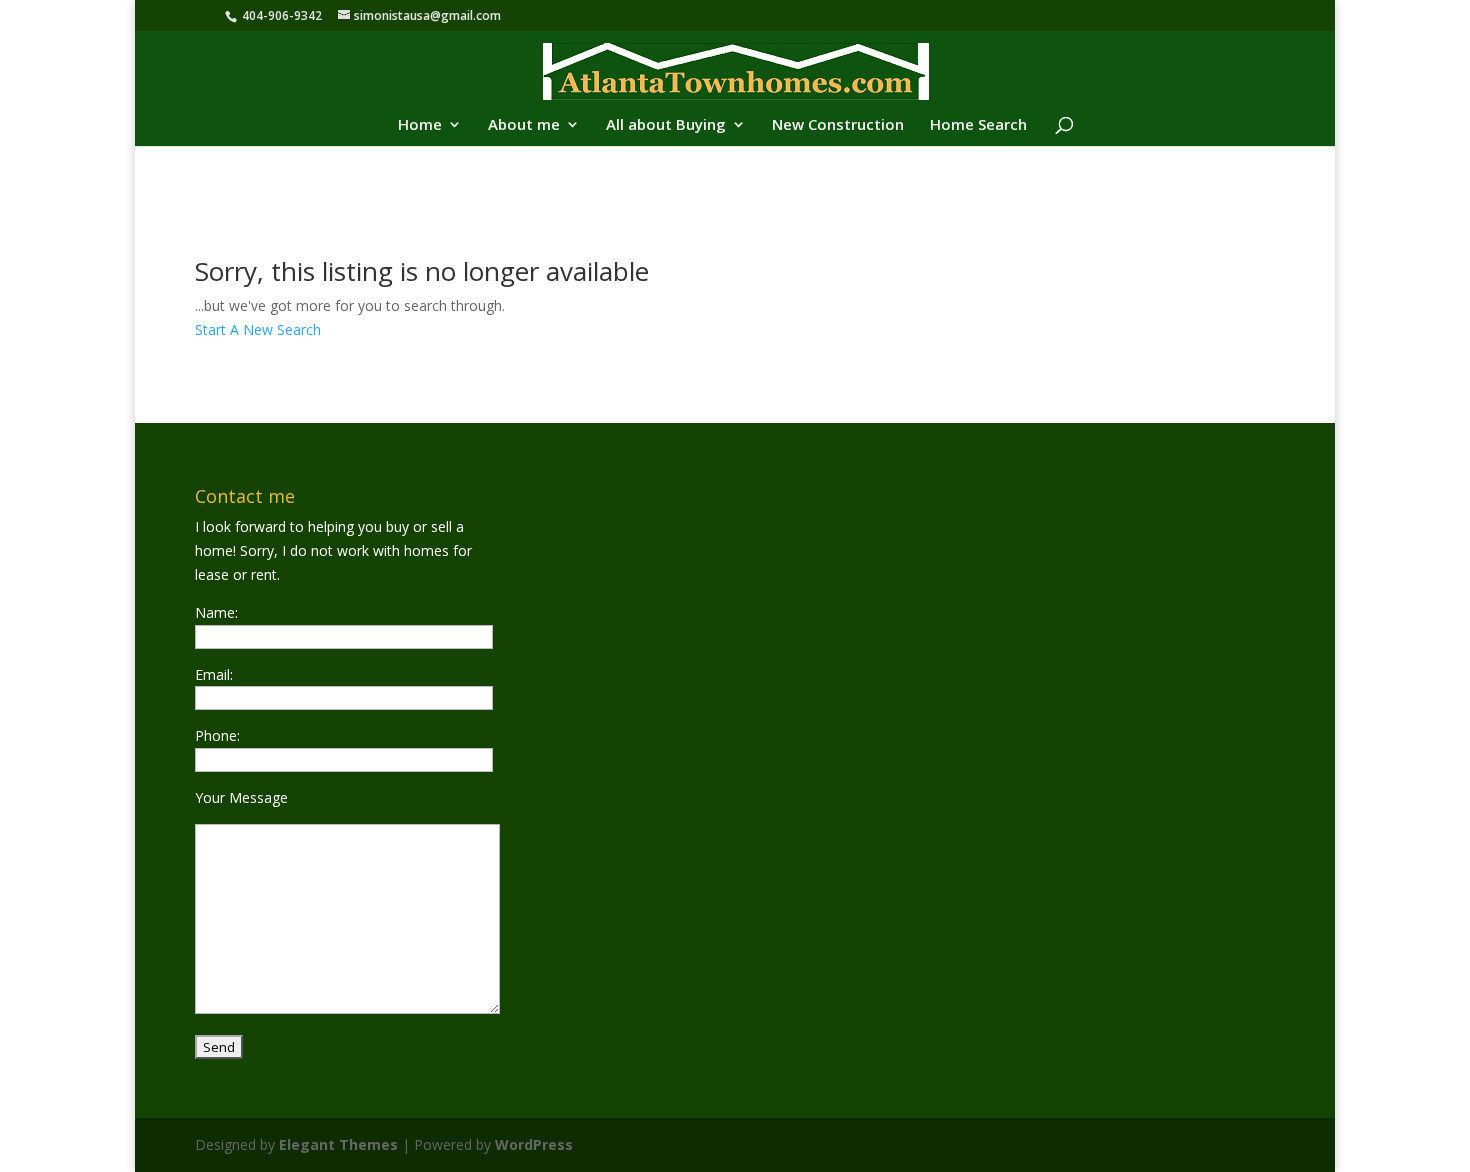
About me (524, 125)
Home (420, 125)
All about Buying (666, 125)
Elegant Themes (338, 1144)
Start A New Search (258, 329)
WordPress (534, 1144)
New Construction (838, 125)
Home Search (978, 125)
